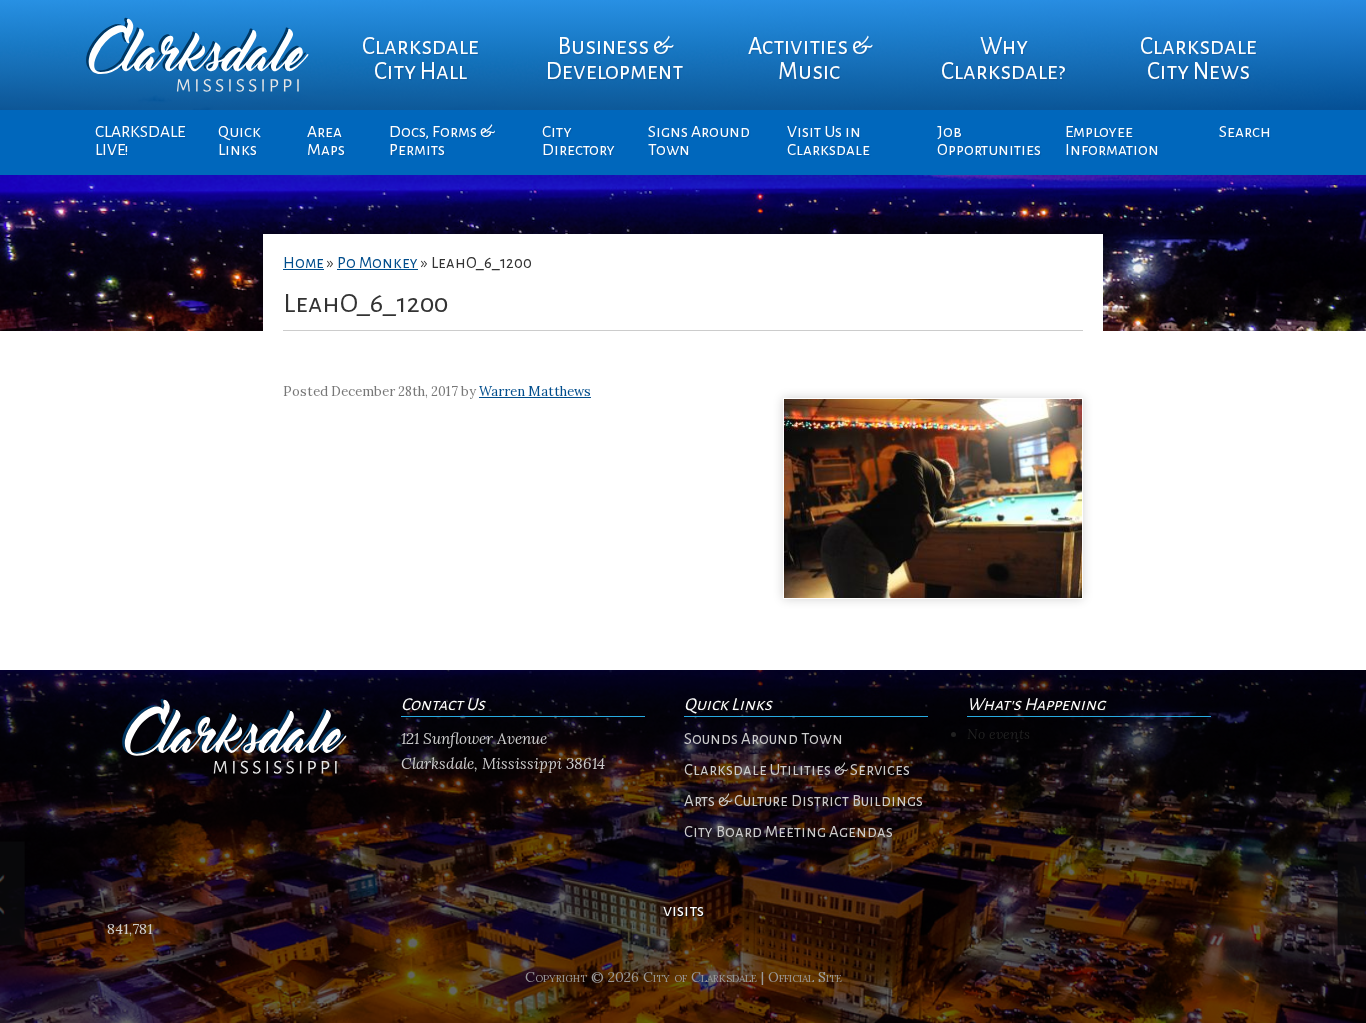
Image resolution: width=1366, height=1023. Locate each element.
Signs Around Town (699, 141)
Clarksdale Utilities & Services (797, 770)
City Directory (578, 141)
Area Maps (326, 141)
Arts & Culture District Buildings (803, 801)
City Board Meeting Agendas (788, 832)
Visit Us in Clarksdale (828, 141)
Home (303, 263)
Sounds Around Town (763, 739)
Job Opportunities (989, 141)
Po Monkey (377, 263)
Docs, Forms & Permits (441, 141)
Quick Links (239, 141)
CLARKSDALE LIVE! (140, 141)
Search (1245, 132)
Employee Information (1112, 141)
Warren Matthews (535, 391)
